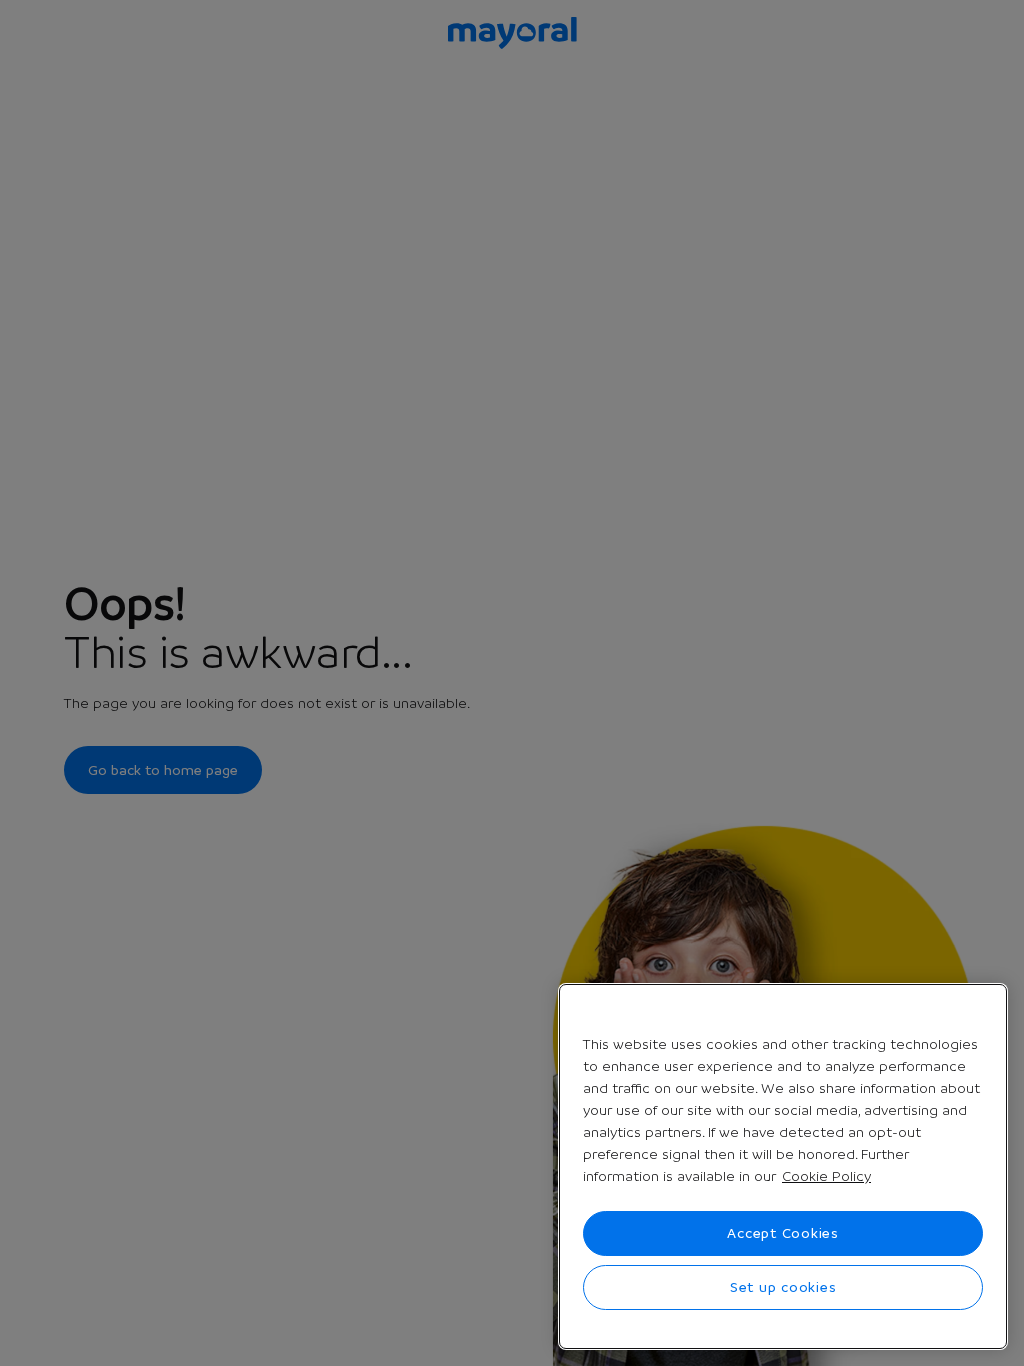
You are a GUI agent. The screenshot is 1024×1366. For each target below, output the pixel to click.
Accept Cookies (783, 1233)
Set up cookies (783, 1287)
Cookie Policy (826, 1176)
